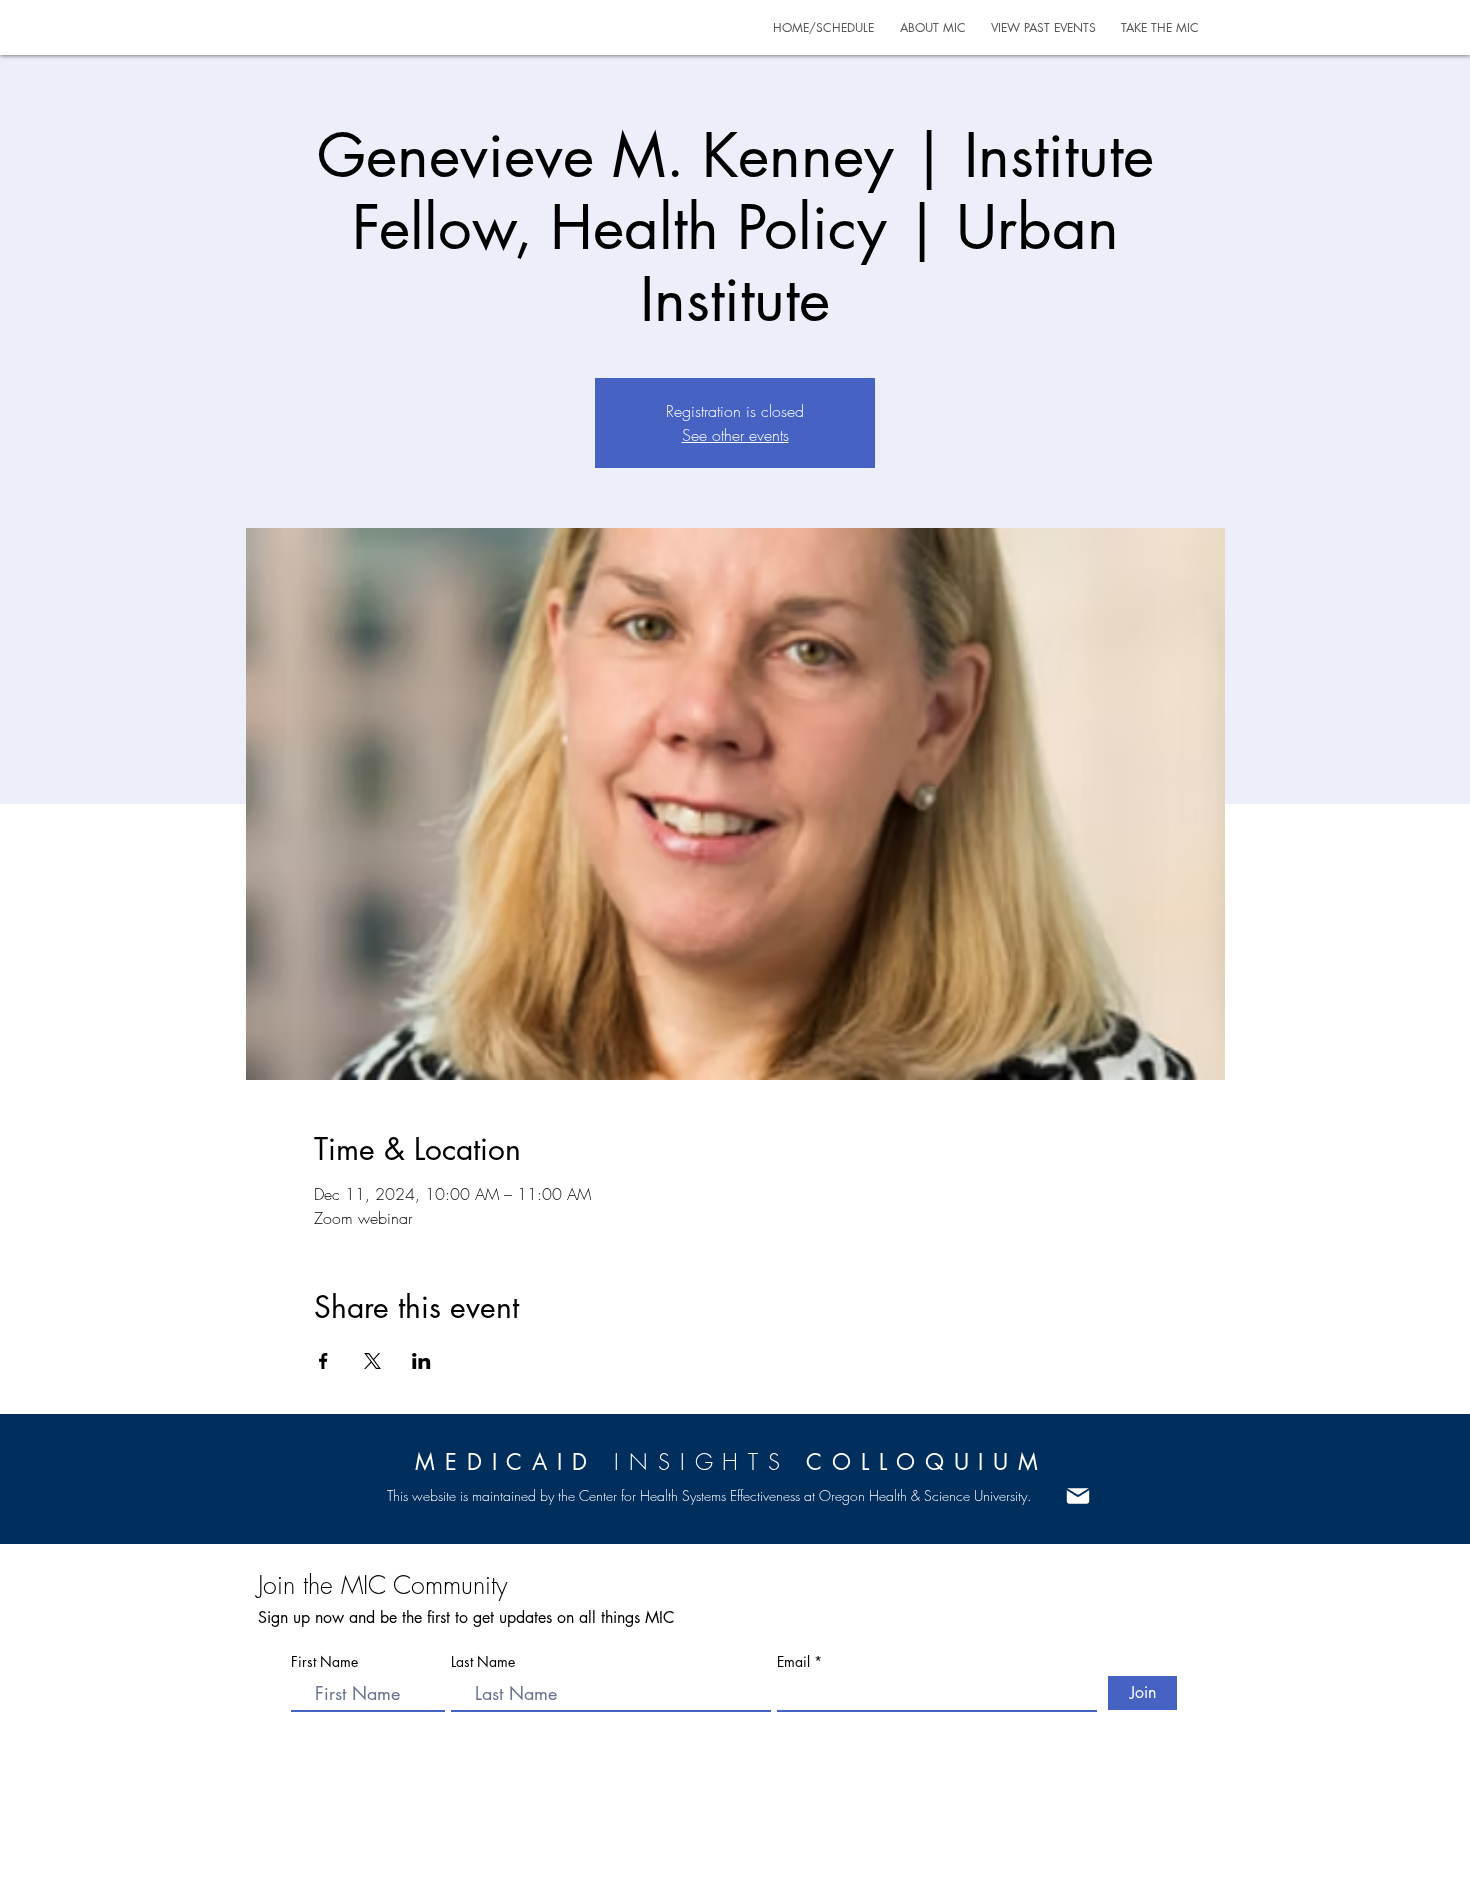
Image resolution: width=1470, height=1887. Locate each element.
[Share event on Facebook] (323, 1361)
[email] (1077, 1496)
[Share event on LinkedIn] (421, 1361)
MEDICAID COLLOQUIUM (731, 1462)
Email (795, 1662)
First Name (324, 1662)
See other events (735, 435)
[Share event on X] (372, 1361)
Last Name (483, 1662)
